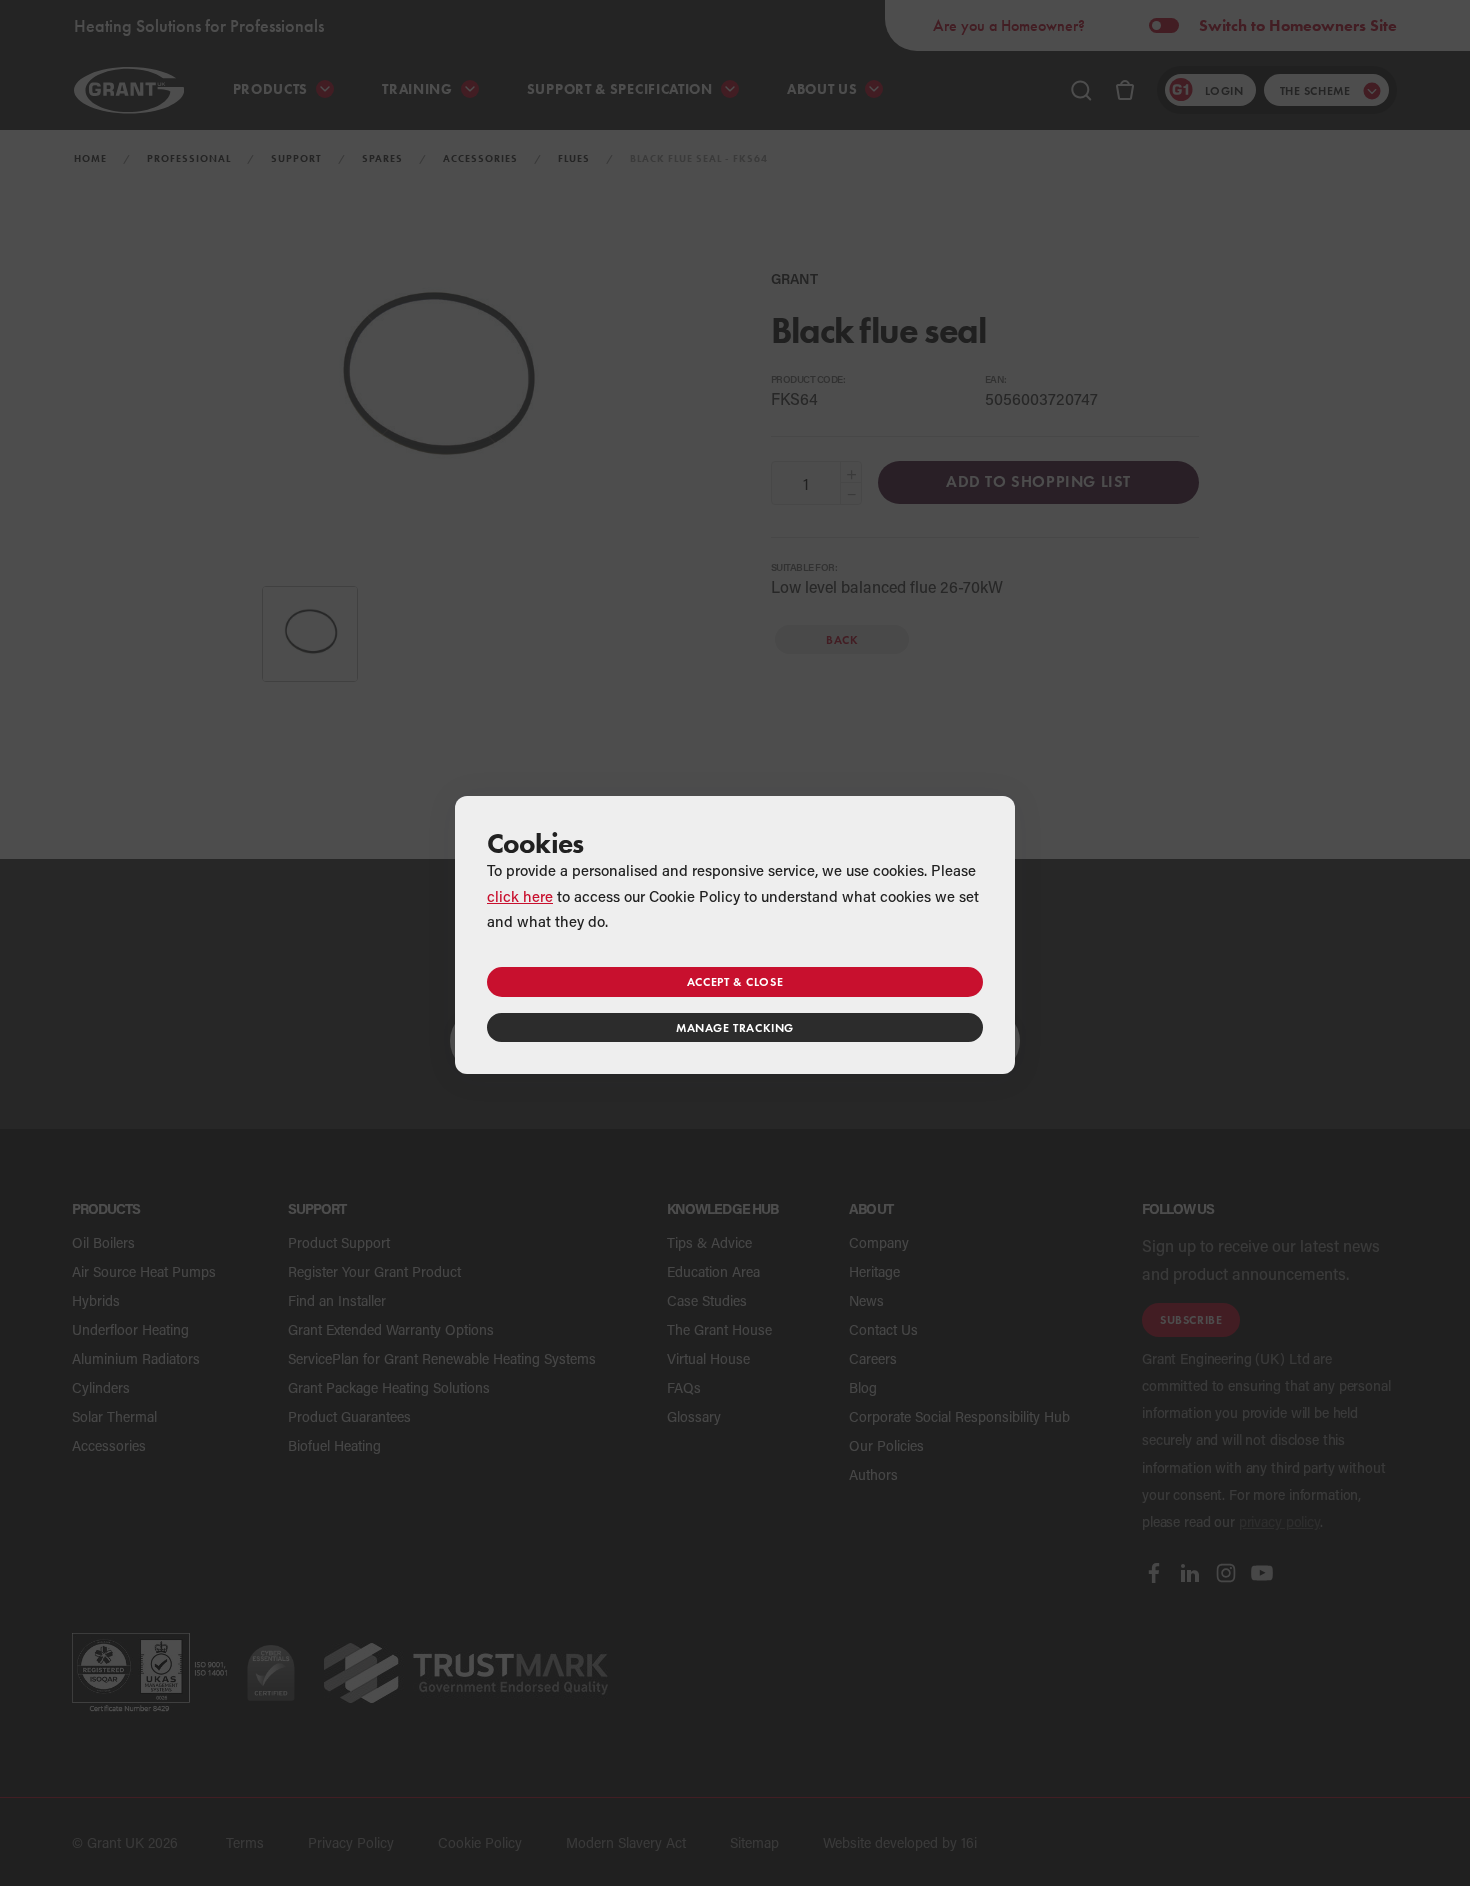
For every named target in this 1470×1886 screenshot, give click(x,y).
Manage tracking (735, 1027)
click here (520, 896)
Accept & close (735, 981)
